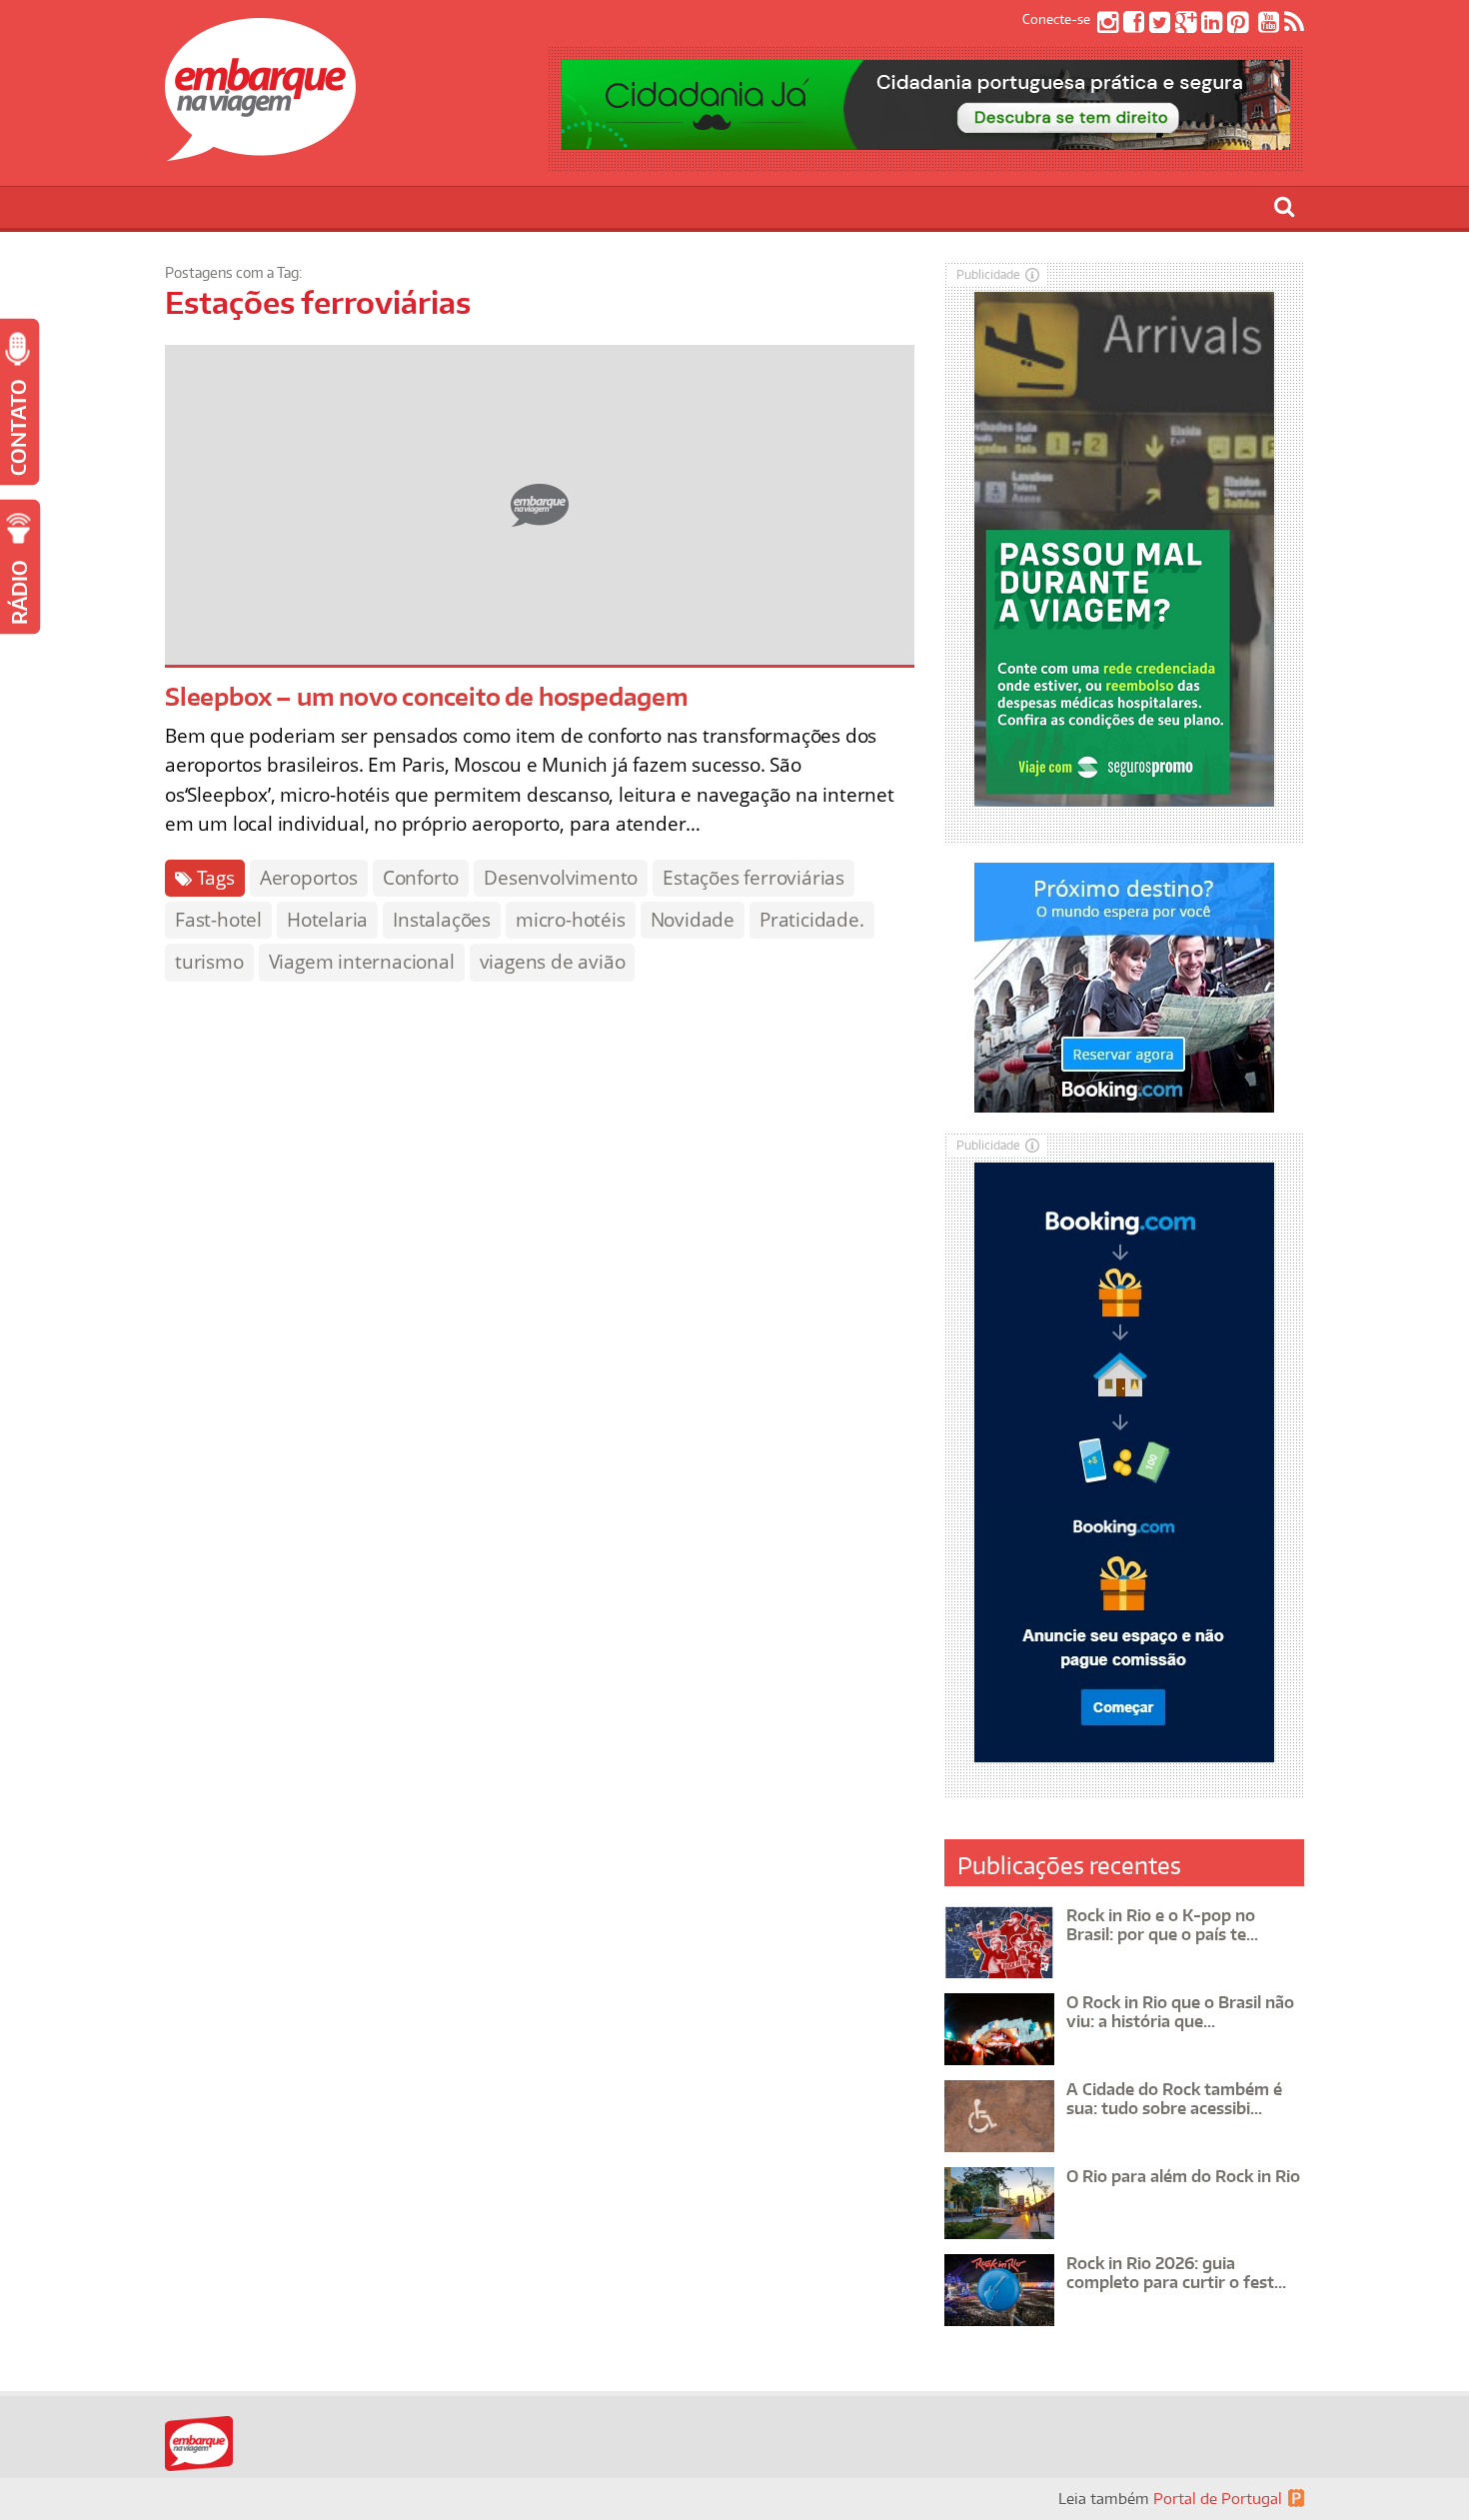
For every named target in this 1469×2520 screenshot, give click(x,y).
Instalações (442, 920)
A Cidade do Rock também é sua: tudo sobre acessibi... (1174, 2099)
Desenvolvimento (561, 878)
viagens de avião (553, 962)
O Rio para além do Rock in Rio (1183, 2176)
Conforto (421, 878)
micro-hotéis (571, 920)
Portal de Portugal (1218, 2499)
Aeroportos (309, 878)
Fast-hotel (218, 920)
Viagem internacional (362, 962)
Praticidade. (812, 920)
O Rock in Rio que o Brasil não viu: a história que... (1180, 2012)
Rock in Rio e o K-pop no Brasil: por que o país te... (1162, 1925)
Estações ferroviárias (753, 878)
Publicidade (988, 274)
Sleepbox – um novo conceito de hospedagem (427, 696)
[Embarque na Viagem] (260, 150)
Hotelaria (327, 920)
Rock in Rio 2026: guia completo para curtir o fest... (1176, 2273)
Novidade (693, 920)
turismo (209, 962)
